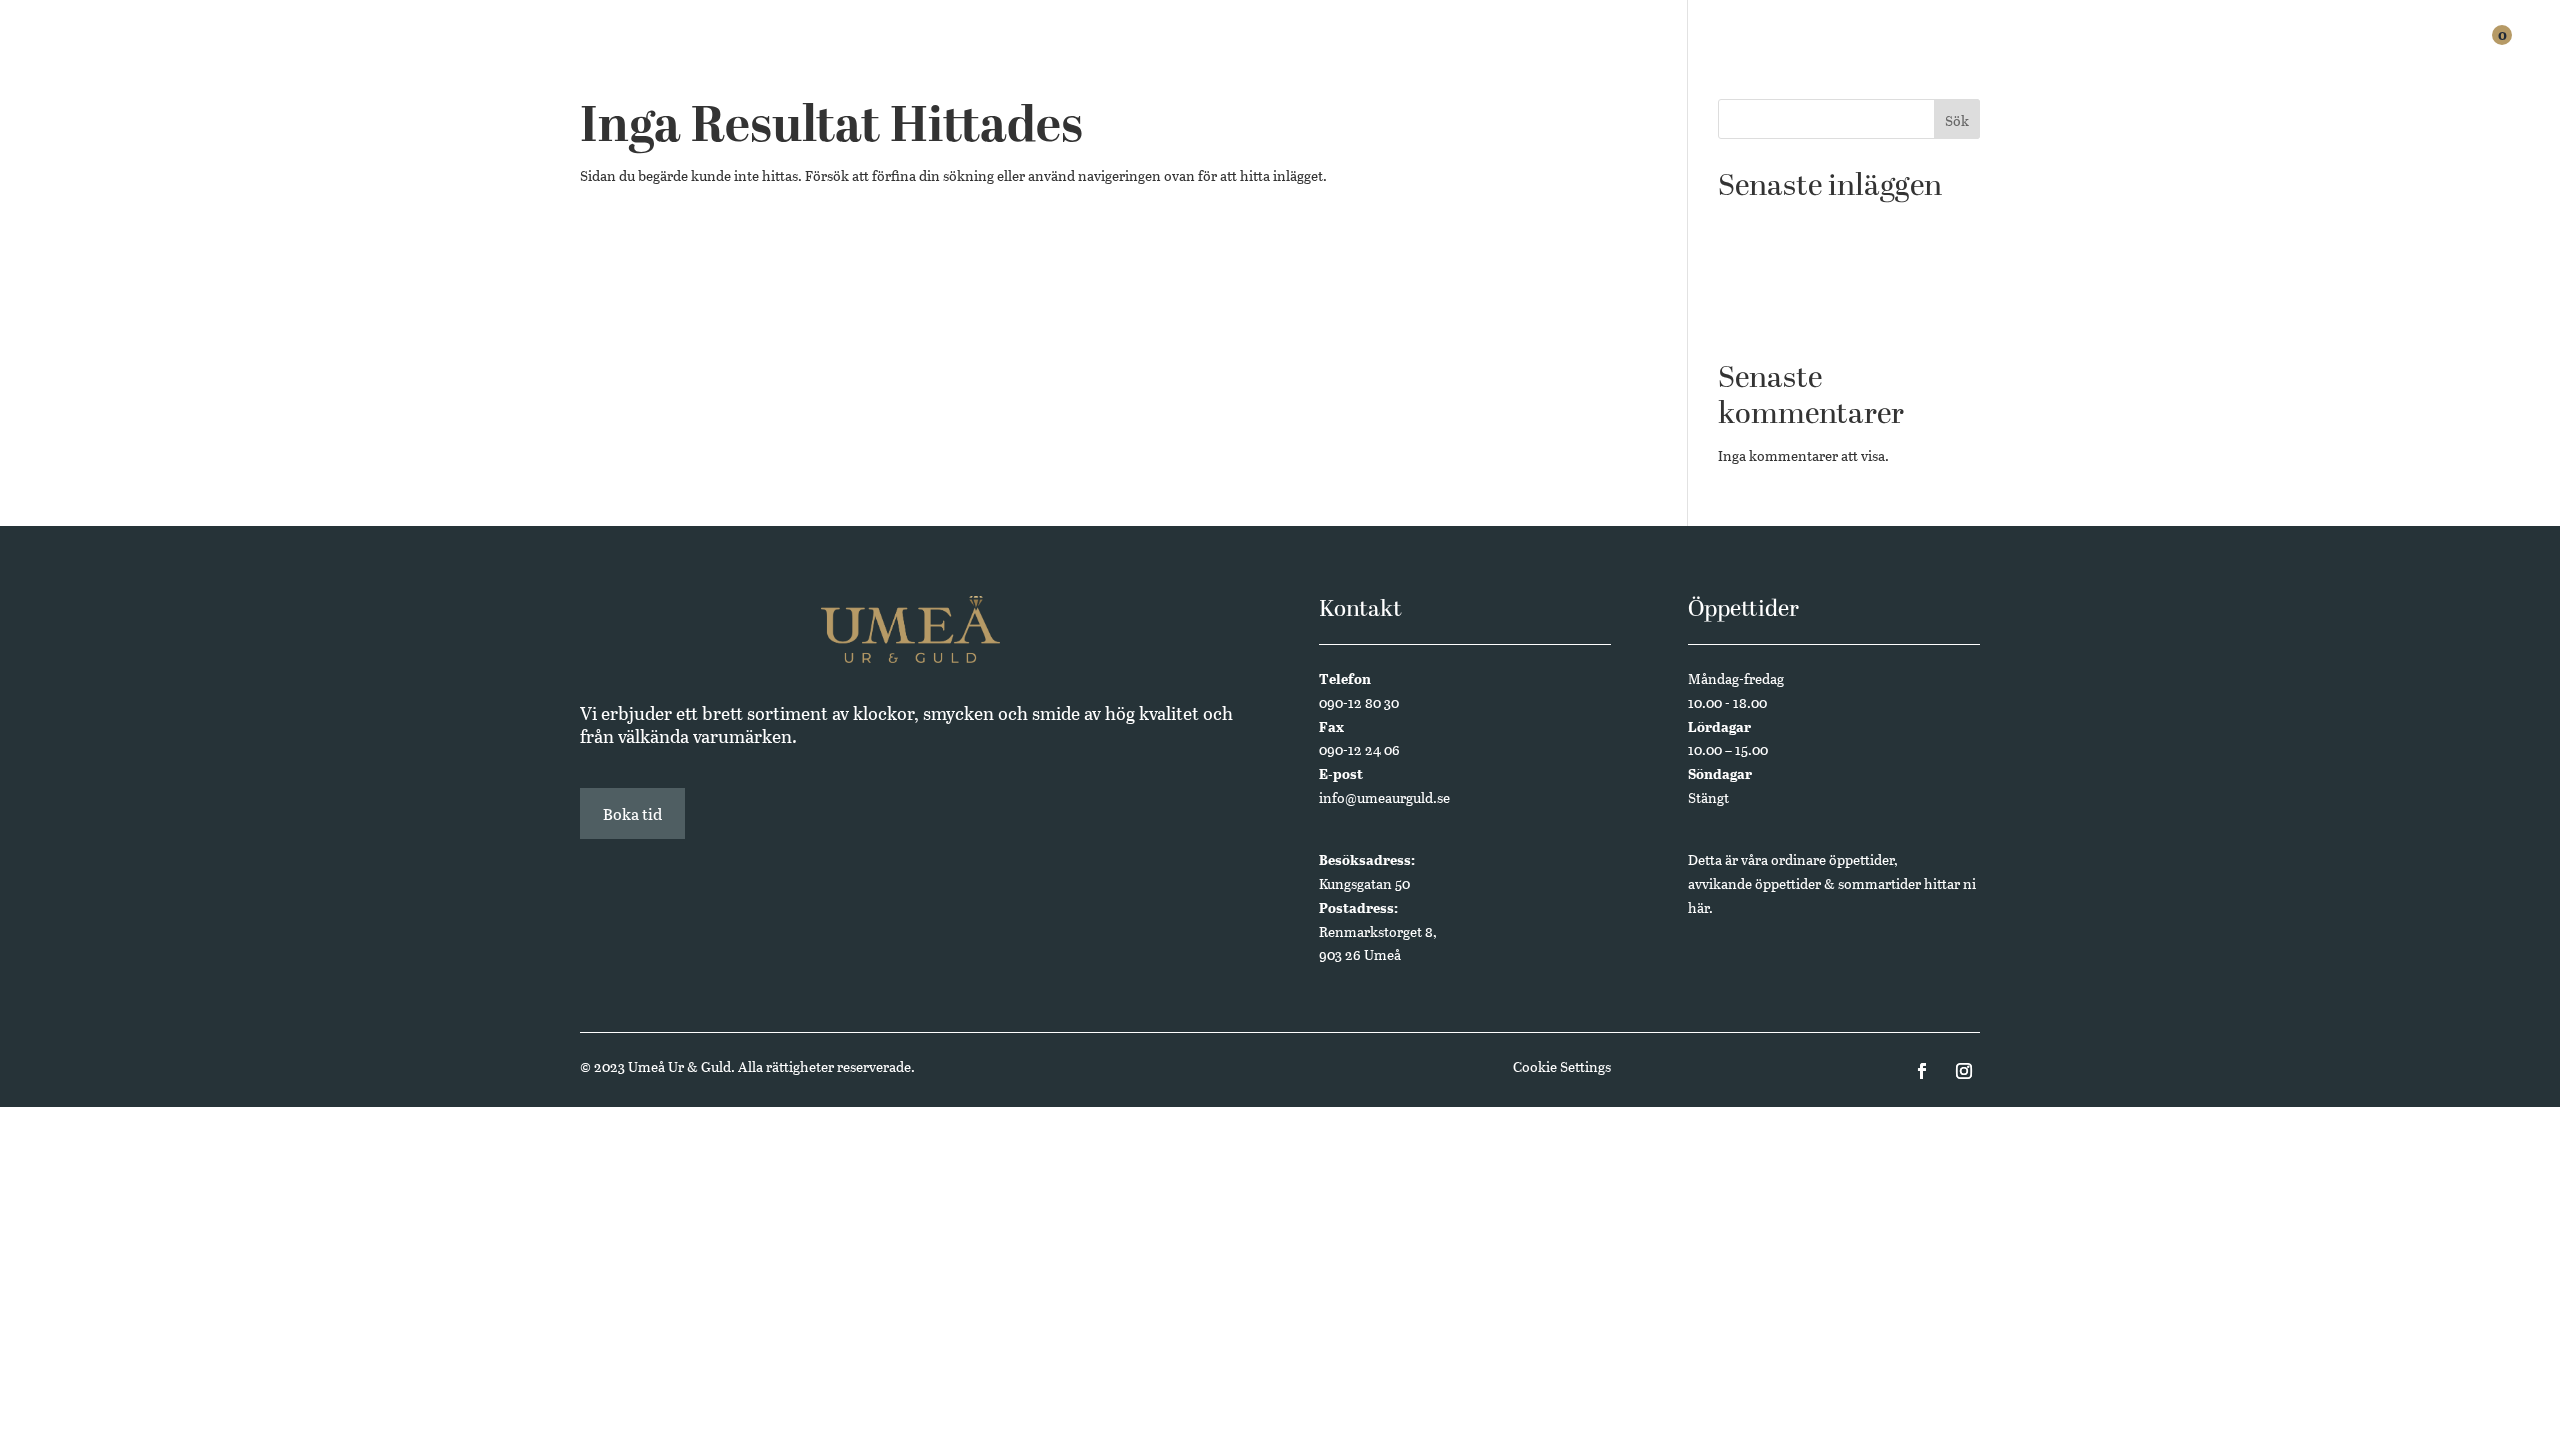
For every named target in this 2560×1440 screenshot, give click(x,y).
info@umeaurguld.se (1384, 797)
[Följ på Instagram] (1964, 1071)
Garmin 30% (1756, 257)
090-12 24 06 (1359, 749)
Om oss (2336, 52)
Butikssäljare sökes (1777, 226)
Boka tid (632, 813)
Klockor (1949, 52)
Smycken (2041, 52)
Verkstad (2136, 52)
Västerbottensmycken (1787, 288)
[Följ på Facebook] (1922, 1071)
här (1698, 907)
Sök (1957, 120)
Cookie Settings (1562, 1066)
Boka (2216, 52)
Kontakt (2419, 52)
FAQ (2272, 52)
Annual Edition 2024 (1784, 318)
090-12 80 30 (1359, 702)
